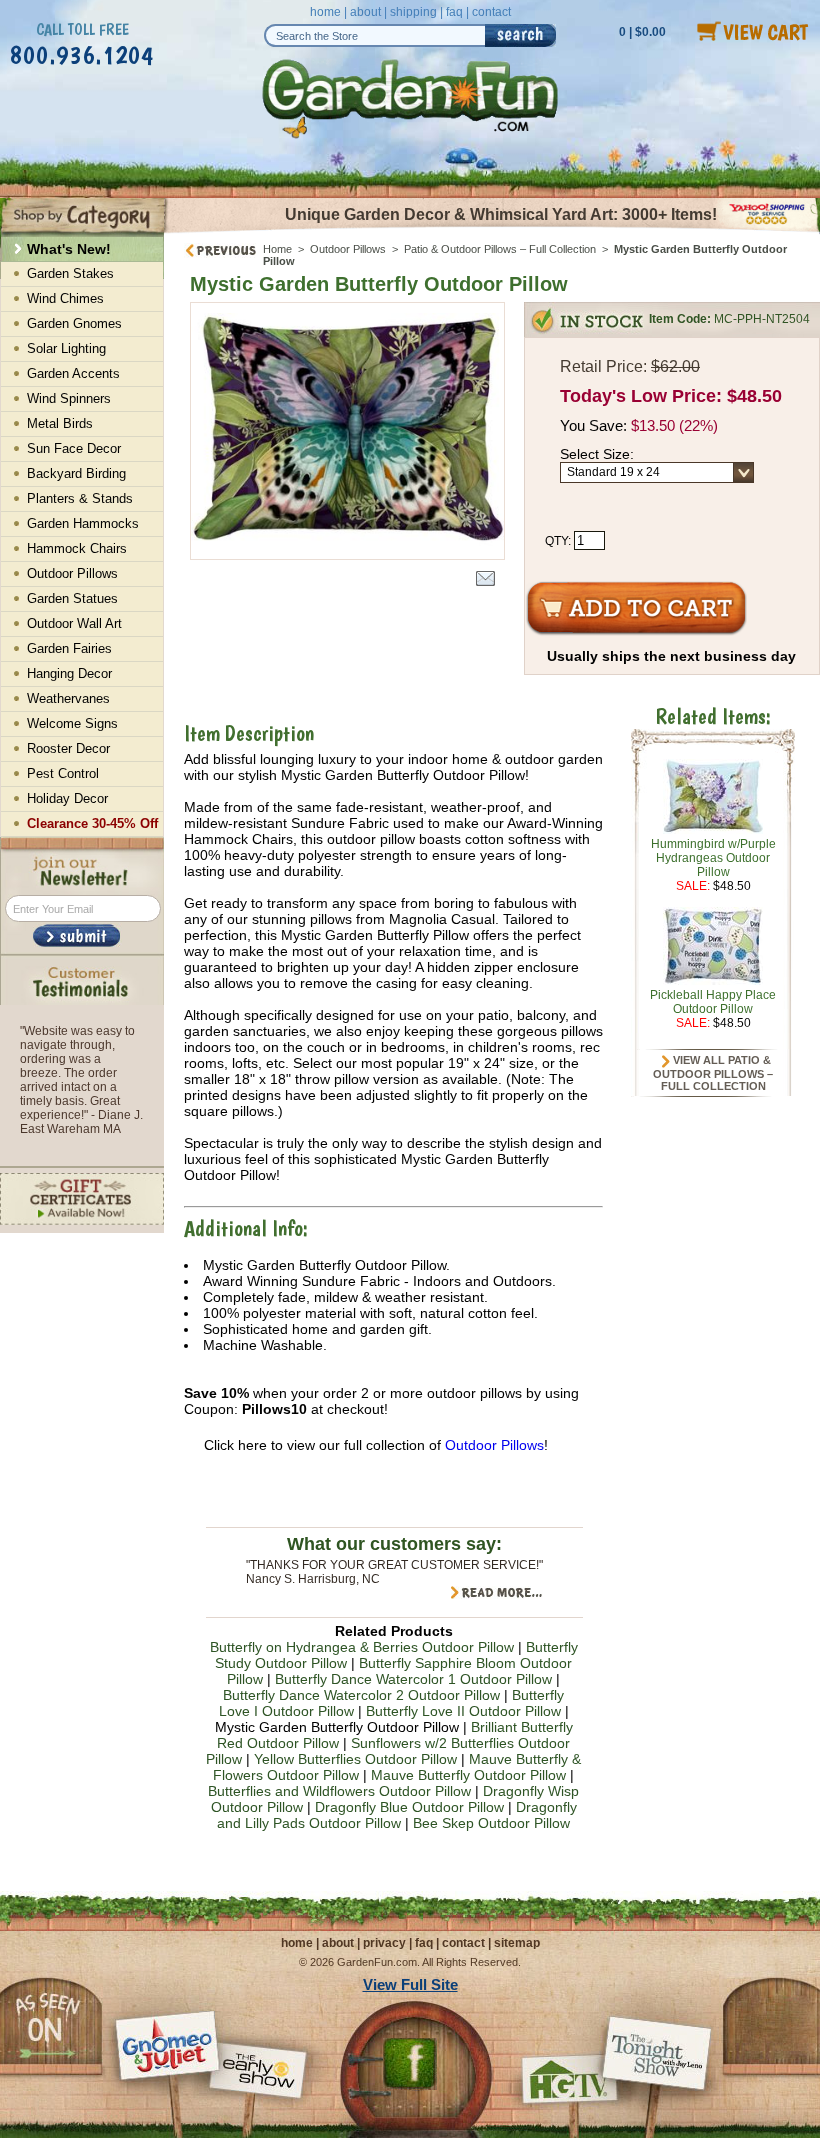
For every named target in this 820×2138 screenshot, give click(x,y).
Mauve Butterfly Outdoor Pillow (468, 1775)
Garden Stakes (70, 273)
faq (454, 12)
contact (491, 12)
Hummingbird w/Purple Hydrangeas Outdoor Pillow (713, 858)
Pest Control (63, 773)
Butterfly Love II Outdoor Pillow (463, 1711)
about (365, 12)
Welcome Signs (72, 723)
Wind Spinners (69, 398)
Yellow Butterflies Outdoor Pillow (355, 1759)
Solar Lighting (66, 348)
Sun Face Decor (74, 448)
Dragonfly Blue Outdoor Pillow (409, 1807)
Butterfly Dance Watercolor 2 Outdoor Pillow (361, 1695)
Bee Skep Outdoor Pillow (491, 1823)
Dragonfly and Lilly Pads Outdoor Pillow (397, 1815)
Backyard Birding (76, 473)
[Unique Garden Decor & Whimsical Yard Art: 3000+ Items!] (492, 231)
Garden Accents (73, 373)
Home (277, 249)
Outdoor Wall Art (74, 623)
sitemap (517, 1943)
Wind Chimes (65, 298)
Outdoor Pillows (348, 249)
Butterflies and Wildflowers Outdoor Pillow (339, 1791)
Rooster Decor (68, 748)
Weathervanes (68, 698)
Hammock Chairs (77, 548)
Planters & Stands (80, 498)
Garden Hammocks (83, 523)
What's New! (69, 249)
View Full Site (410, 1984)
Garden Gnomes (74, 323)
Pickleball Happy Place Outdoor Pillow (713, 1002)
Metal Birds (60, 423)
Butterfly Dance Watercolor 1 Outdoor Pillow (413, 1679)
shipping (413, 12)
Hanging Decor (69, 673)
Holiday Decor (67, 798)
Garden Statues (72, 598)
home (325, 12)
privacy (384, 1943)
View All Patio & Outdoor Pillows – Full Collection (713, 1073)
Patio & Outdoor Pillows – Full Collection (500, 249)
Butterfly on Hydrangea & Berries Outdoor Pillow (362, 1647)
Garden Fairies (69, 648)
